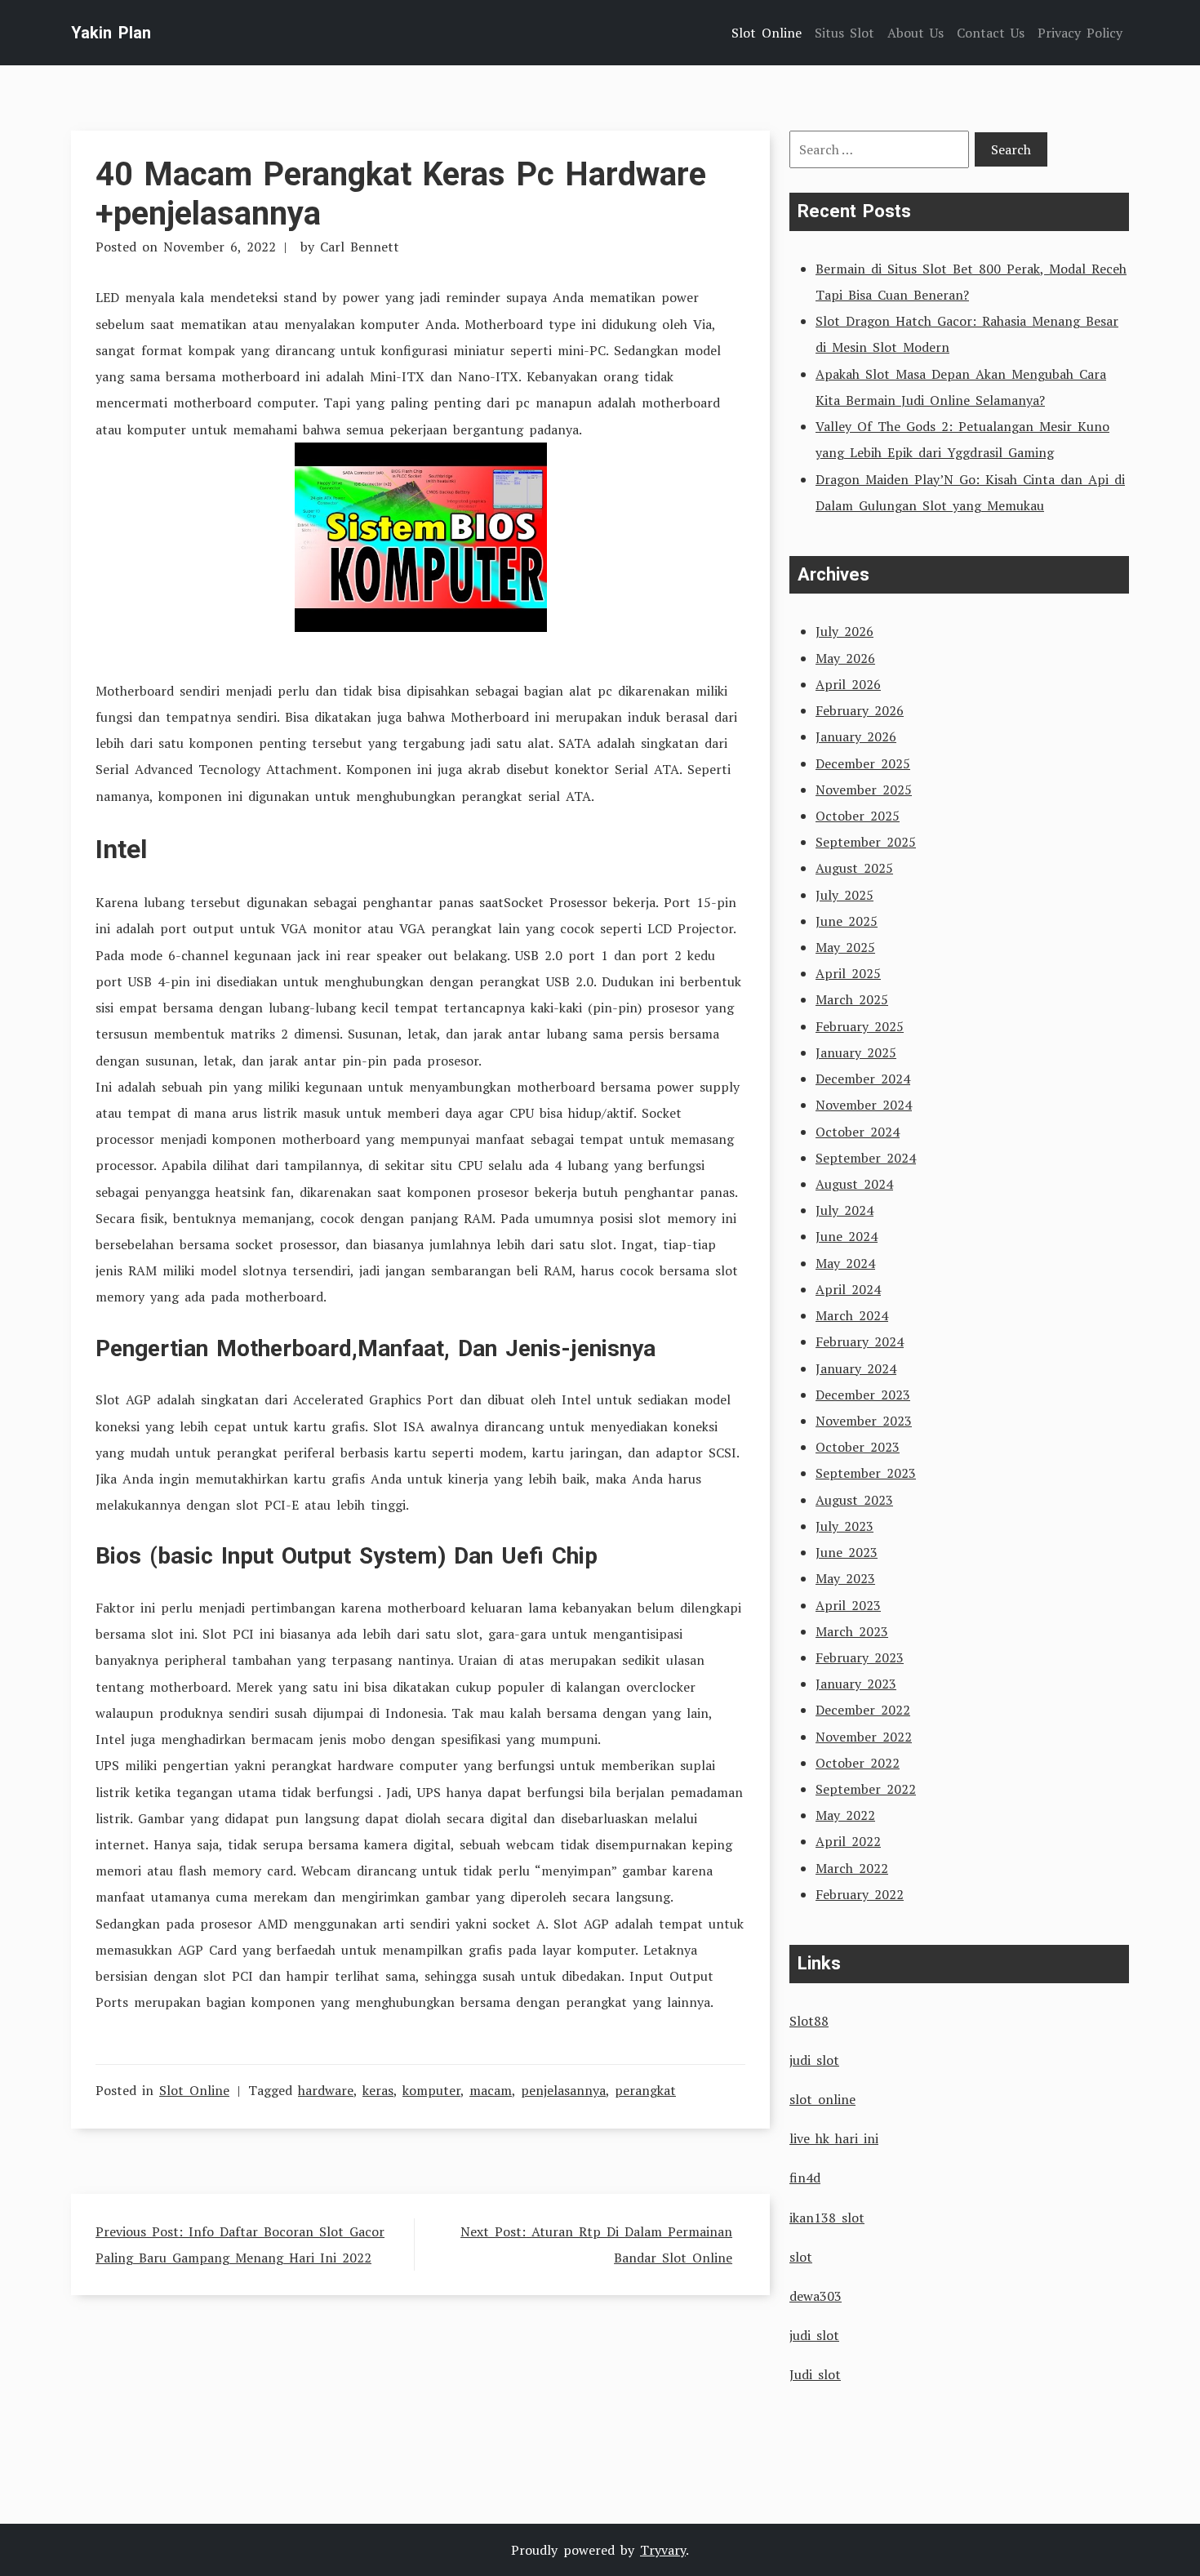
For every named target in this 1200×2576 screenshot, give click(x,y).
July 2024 (844, 1210)
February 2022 (860, 1894)
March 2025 (852, 999)
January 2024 (856, 1368)
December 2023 (863, 1395)
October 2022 (858, 1763)
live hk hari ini (834, 2138)
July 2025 (844, 895)
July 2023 (844, 1526)
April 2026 (848, 684)
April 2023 (848, 1605)
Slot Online (194, 2090)
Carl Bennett (360, 247)
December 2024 (863, 1079)
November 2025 (864, 790)
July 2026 (844, 631)
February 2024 (860, 1341)
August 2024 (854, 1184)
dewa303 (816, 2296)
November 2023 (864, 1421)
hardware (326, 2090)
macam (491, 2090)
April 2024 (848, 1289)
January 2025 (856, 1052)
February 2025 (860, 1026)
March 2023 (852, 1631)
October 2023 (858, 1447)
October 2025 (858, 816)
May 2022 (845, 1815)
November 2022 (864, 1737)
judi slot (814, 2060)
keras (378, 2090)
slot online (822, 2099)
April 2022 (848, 1841)
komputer (431, 2090)
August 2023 (854, 1500)
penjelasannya (563, 2090)
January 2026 (856, 736)
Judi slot (815, 2374)
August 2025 (854, 868)
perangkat (645, 2090)
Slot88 (809, 2021)
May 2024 (845, 1263)
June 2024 (847, 1236)
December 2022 (863, 1710)
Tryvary (663, 2550)
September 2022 (866, 1789)
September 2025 (866, 842)
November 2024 (864, 1105)
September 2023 (866, 1473)
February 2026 (860, 710)
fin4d (805, 2178)
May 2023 (845, 1578)
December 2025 (863, 763)
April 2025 (848, 973)
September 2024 (866, 1158)
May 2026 (845, 658)
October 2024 (858, 1132)
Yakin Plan (111, 33)
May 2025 (845, 947)
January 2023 (856, 1684)
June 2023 (847, 1552)
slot (801, 2257)
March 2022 (852, 1868)
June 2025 (847, 921)
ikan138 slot (827, 2218)
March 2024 (852, 1315)
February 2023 (860, 1657)
